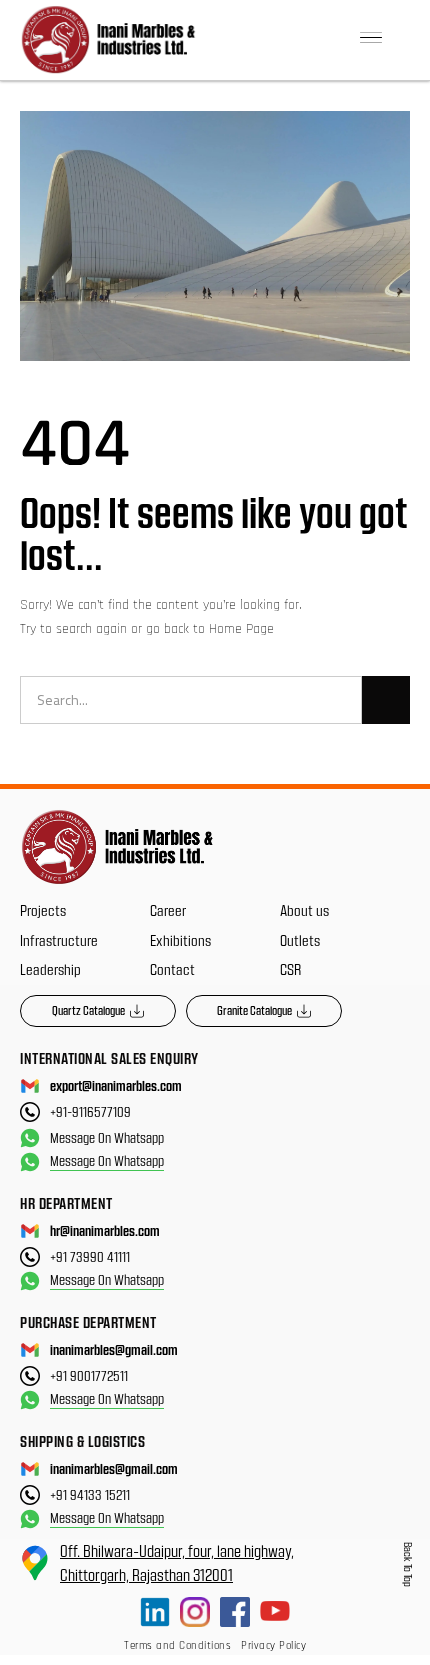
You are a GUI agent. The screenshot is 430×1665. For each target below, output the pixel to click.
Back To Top (408, 1564)
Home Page (241, 629)
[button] (371, 40)
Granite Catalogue (254, 1010)
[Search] (386, 700)
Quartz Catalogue (88, 1010)
